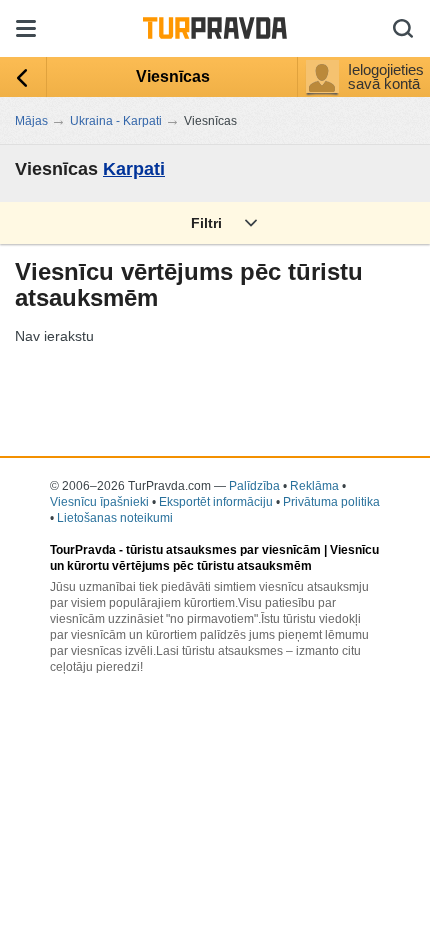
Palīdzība (254, 486)
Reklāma (314, 486)
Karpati (134, 169)
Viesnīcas (173, 76)
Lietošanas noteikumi (115, 518)
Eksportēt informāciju (216, 502)
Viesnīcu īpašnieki (99, 502)
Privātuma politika (331, 502)
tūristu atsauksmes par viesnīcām (223, 550)
